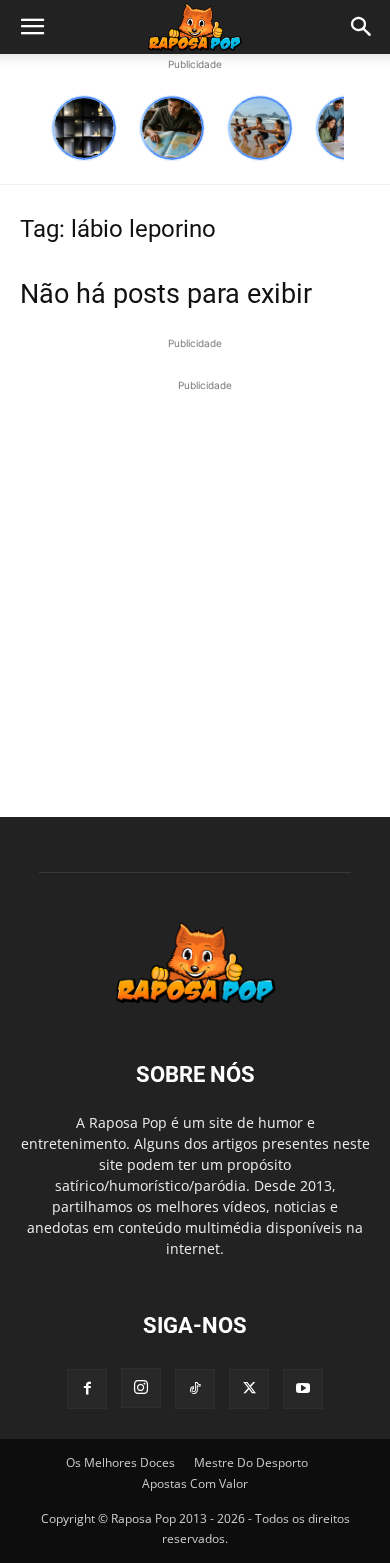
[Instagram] (141, 1388)
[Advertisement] (195, 591)
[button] (32, 27)
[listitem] (84, 128)
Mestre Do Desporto (251, 1462)
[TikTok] (195, 1389)
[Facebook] (87, 1389)
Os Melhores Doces (120, 1462)
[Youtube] (303, 1389)
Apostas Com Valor (195, 1483)
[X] (249, 1389)
